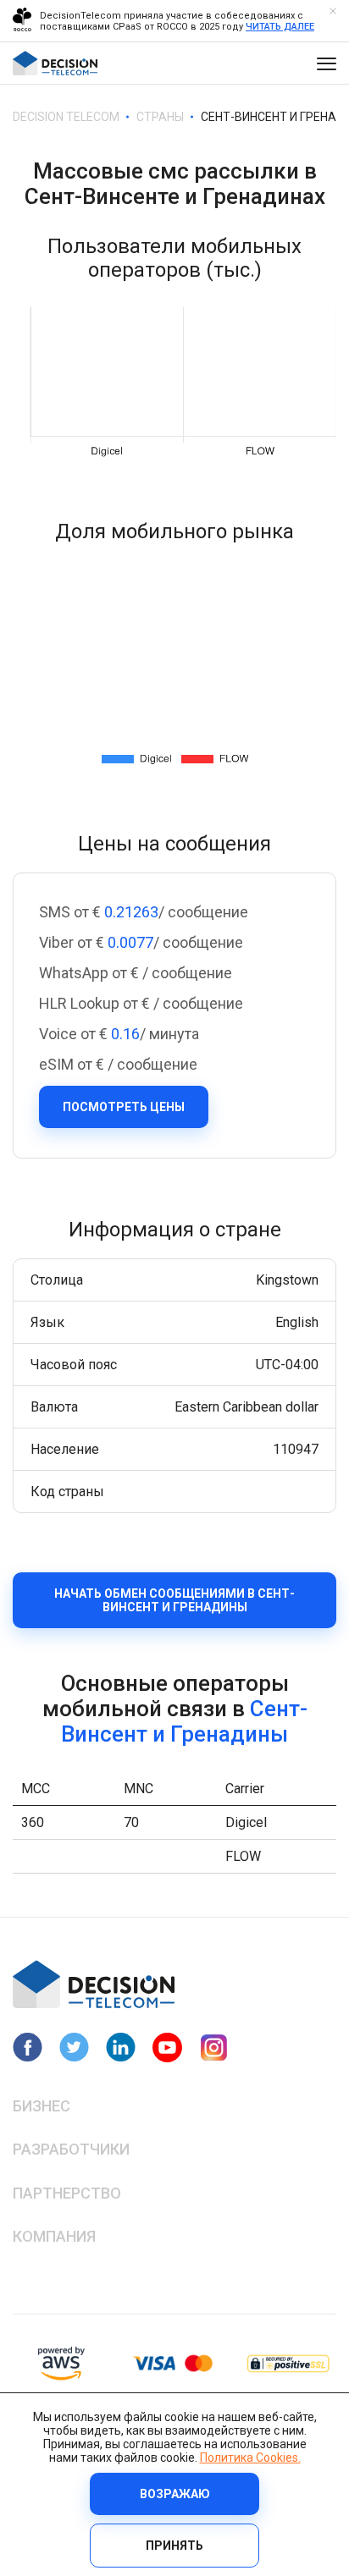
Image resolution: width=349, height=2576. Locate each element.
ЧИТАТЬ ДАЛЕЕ (280, 27)
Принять (174, 2546)
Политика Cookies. (250, 2458)
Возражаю (175, 2494)
